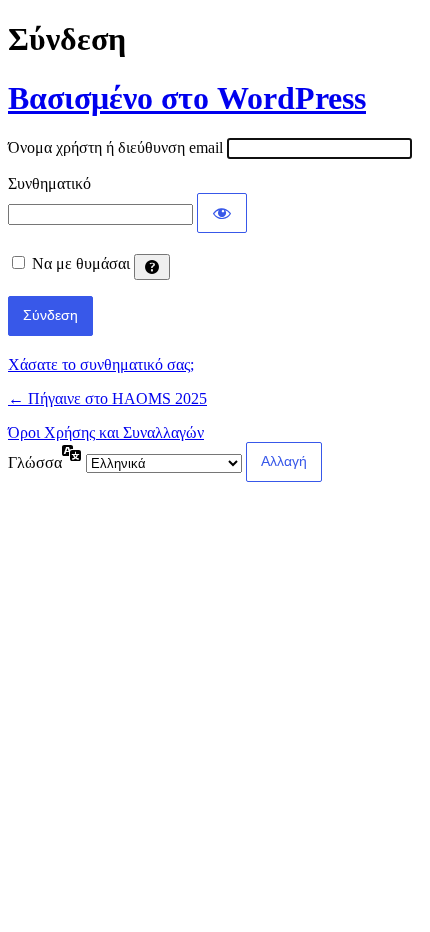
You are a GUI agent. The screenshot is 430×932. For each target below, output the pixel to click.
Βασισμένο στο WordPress (187, 98)
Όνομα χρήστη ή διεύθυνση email (115, 147)
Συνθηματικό (49, 183)
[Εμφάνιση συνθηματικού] (222, 213)
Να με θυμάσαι (81, 263)
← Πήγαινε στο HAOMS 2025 (107, 398)
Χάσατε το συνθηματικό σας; (101, 364)
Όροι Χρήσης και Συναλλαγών (106, 432)
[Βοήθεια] (152, 267)
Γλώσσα (35, 462)
